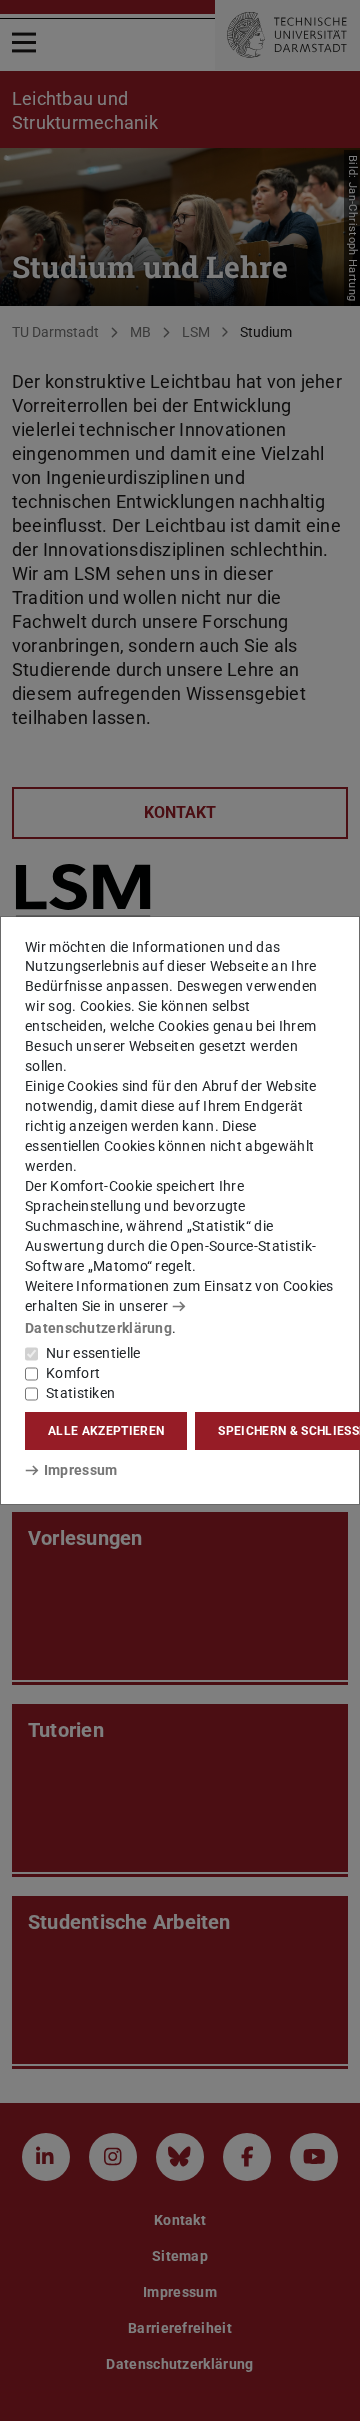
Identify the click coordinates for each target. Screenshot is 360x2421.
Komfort (73, 1373)
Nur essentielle (93, 1353)
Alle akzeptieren (106, 1431)
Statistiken (80, 1393)
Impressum (80, 1470)
